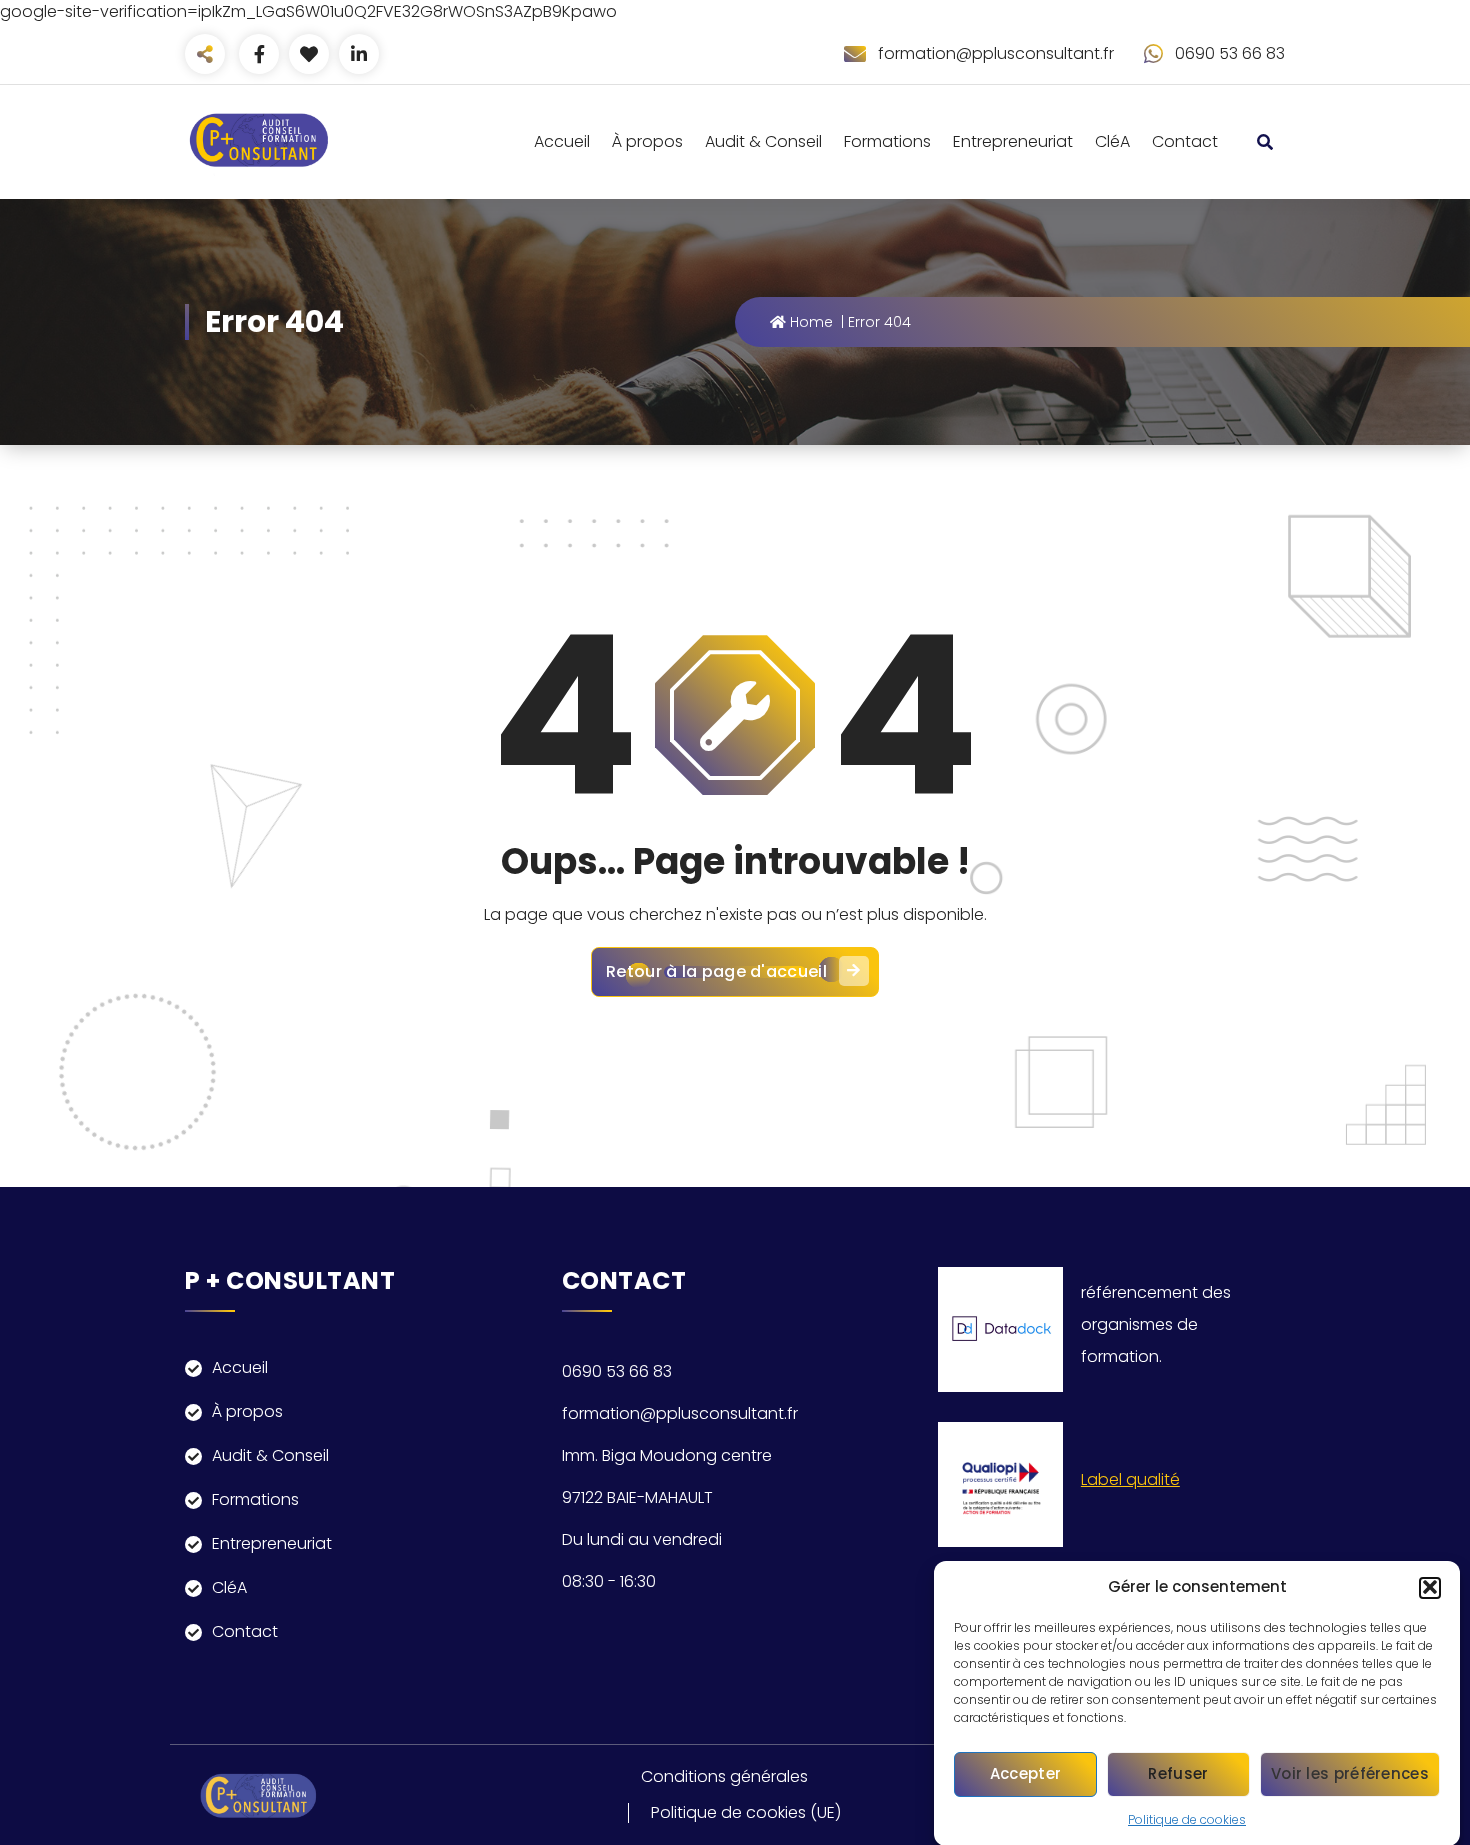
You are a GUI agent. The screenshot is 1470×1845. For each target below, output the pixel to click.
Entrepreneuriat (1013, 141)
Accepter (1025, 1773)
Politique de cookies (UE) (746, 1813)
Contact (1185, 141)
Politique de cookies (1187, 1818)
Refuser (1178, 1773)
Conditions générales (724, 1777)
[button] (1430, 1587)
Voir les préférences (1350, 1773)
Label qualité (1130, 1479)
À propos (647, 141)
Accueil (562, 141)
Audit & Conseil (763, 141)
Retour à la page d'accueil (716, 971)
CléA (1112, 141)
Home (809, 322)
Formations (887, 141)
